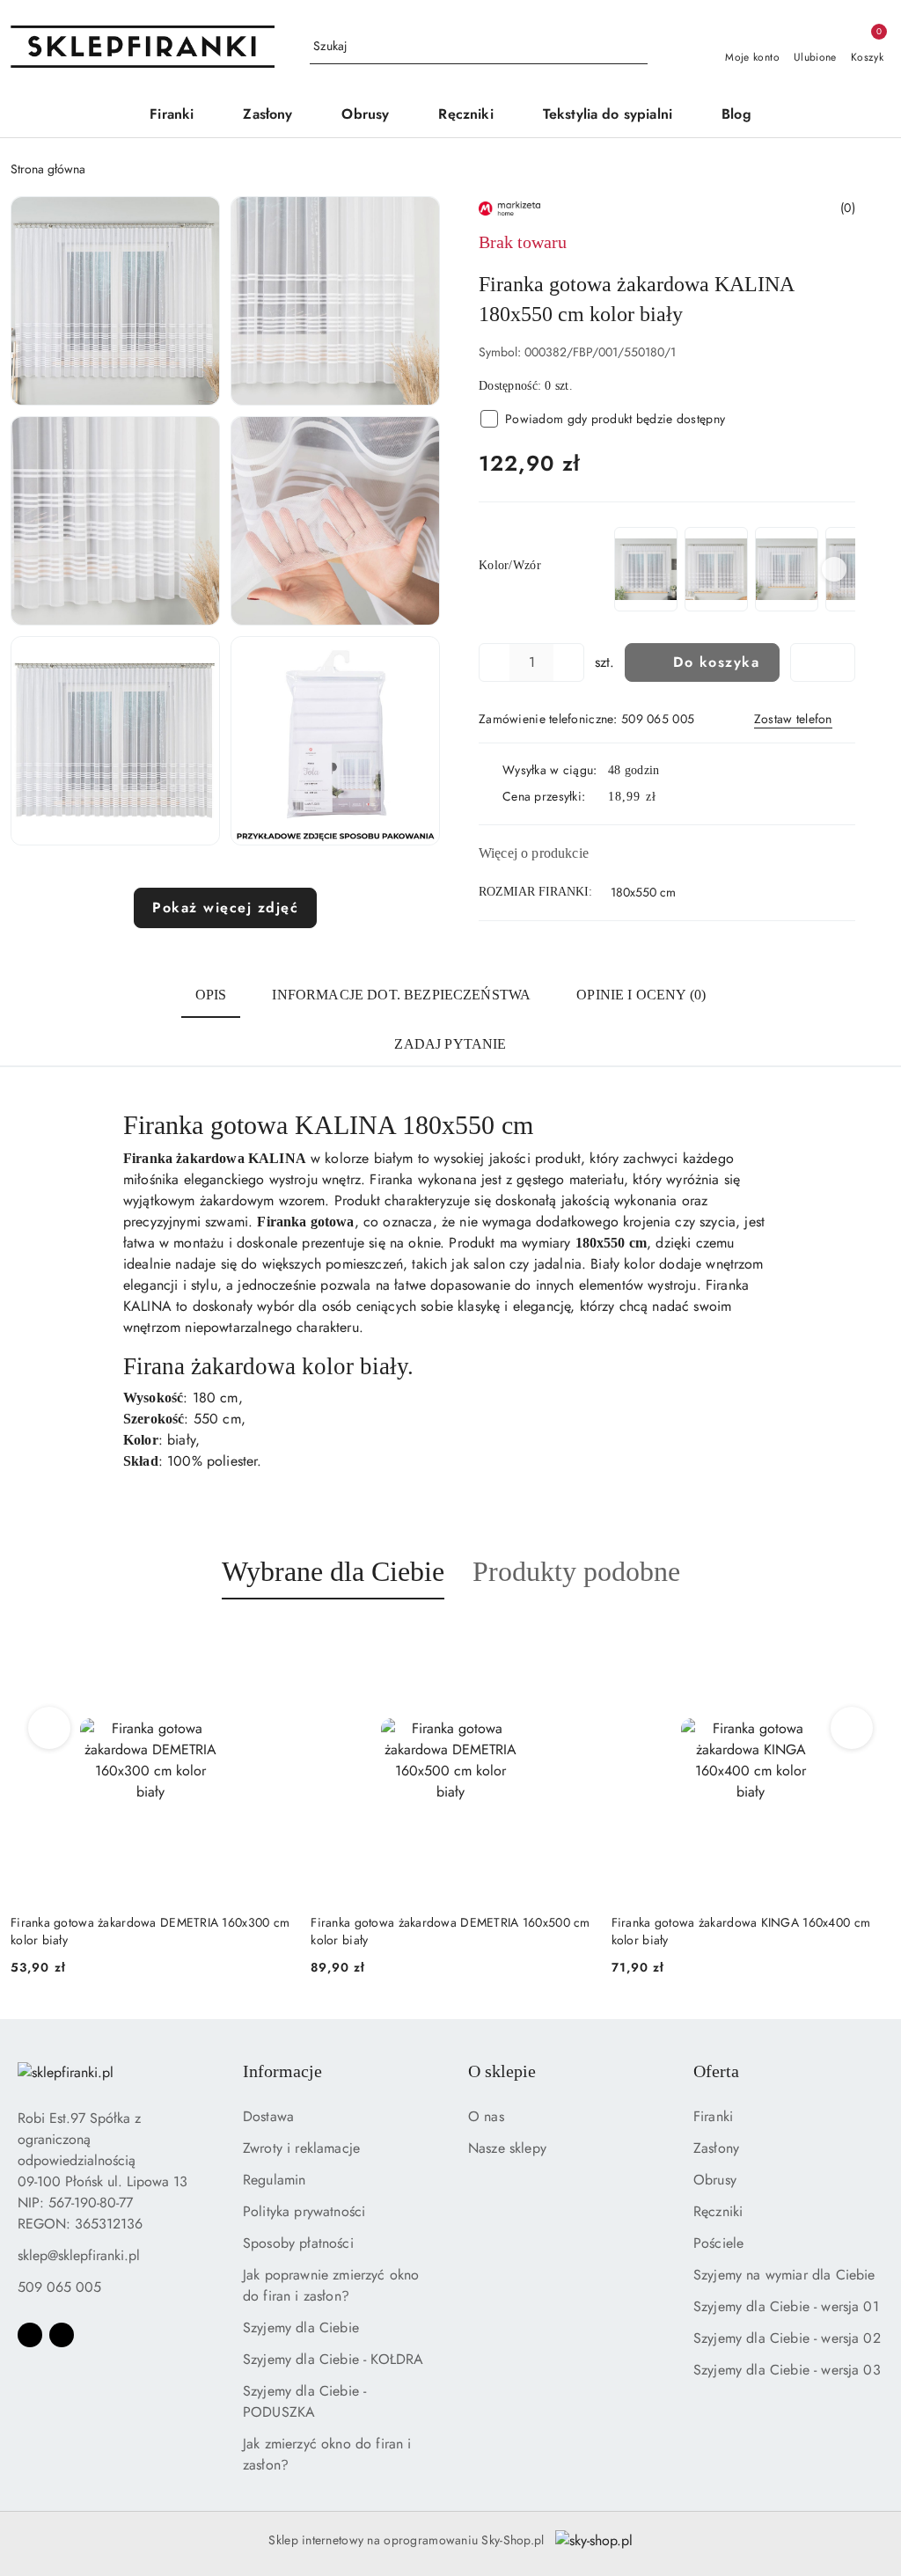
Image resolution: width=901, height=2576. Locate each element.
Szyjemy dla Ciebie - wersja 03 (787, 2370)
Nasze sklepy (507, 2148)
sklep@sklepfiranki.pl (79, 2255)
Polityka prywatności (304, 2211)
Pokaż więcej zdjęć (225, 907)
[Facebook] (30, 2335)
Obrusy (715, 2180)
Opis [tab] (211, 995)
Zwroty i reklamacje (301, 2148)
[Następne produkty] (852, 1728)
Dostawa (268, 2116)
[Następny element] (834, 569)
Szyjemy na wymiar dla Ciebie (784, 2275)
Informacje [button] (282, 2071)
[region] (733, 569)
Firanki (713, 2116)
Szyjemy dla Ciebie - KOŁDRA (333, 2359)
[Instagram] (62, 2335)
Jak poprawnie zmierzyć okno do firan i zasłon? (331, 2285)
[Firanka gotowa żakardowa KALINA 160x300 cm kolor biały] (646, 569)
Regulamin (274, 2180)
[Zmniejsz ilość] (493, 662)
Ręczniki (718, 2211)
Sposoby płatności (298, 2243)
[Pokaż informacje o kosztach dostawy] (669, 797)
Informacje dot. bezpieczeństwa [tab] (401, 995)
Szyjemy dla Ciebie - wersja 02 (787, 2338)
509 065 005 (59, 2287)
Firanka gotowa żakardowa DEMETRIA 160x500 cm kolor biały (184, 1931)
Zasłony (716, 2148)
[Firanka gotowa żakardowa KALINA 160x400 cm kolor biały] (716, 569)
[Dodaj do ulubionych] (823, 662)
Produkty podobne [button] (576, 1571)
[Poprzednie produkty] (50, 1728)
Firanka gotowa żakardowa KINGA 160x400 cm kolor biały (474, 1931)
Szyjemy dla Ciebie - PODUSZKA (304, 2401)
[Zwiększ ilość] (570, 662)
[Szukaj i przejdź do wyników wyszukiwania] (637, 47)
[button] (115, 301)
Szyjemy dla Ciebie (301, 2327)
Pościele (718, 2243)
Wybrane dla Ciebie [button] (333, 1571)
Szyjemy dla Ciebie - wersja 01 (786, 2306)
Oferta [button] (716, 2071)
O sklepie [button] (502, 2071)
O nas (486, 2116)
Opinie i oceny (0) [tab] (641, 995)
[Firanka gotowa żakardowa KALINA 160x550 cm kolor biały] (787, 569)
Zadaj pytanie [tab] (450, 1044)
